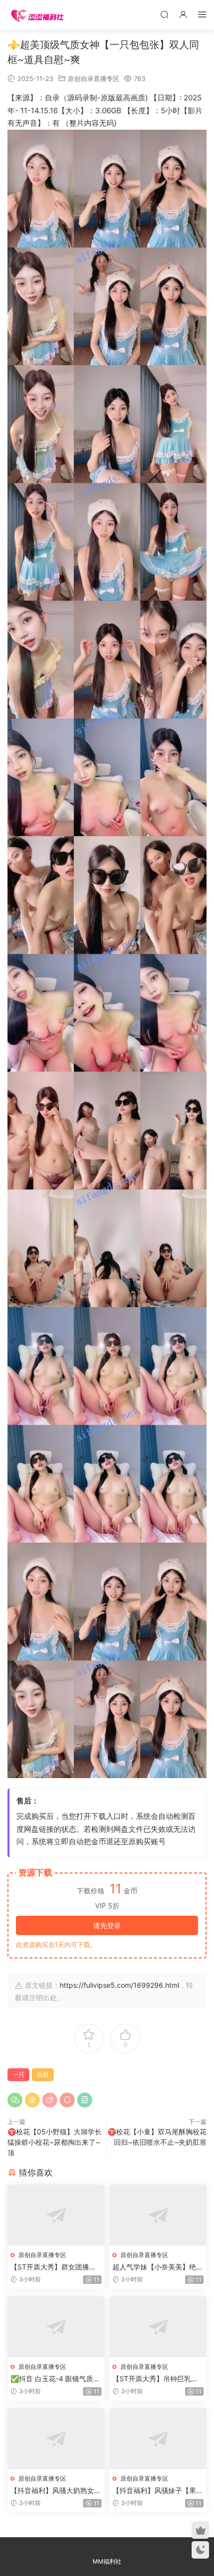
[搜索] (164, 14)
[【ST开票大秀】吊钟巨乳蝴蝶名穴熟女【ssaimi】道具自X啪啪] (158, 2327)
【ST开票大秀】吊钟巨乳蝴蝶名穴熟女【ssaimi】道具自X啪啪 (157, 2379)
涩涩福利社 (37, 15)
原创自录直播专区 (94, 78)
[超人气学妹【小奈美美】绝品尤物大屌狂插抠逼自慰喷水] (158, 2215)
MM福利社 (107, 2561)
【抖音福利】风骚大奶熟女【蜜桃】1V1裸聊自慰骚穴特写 (54, 2491)
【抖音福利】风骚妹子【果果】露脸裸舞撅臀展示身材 (154, 2491)
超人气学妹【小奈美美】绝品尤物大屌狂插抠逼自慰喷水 (158, 2267)
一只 (18, 2074)
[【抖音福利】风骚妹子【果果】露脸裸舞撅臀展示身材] (158, 2439)
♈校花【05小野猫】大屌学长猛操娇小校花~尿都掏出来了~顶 (54, 2142)
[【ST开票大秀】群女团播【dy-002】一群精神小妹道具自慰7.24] (56, 2215)
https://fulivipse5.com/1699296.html (119, 1985)
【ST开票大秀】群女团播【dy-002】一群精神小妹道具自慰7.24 (55, 2267)
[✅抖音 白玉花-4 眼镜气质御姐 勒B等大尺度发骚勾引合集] (56, 2327)
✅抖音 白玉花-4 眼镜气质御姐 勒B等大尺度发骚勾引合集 (55, 2379)
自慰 (43, 2074)
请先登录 (107, 1925)
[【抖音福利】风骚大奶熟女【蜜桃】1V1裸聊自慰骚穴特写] (56, 2439)
